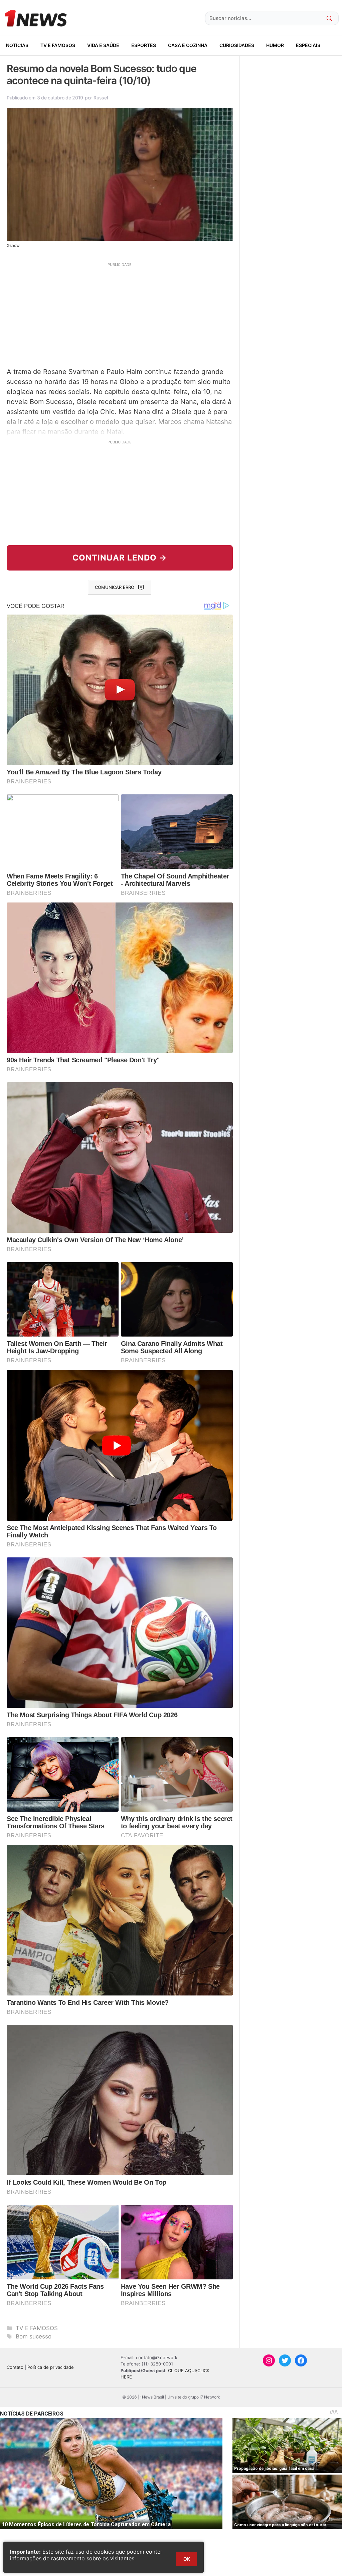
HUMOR (275, 45)
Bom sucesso (34, 2336)
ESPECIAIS (308, 45)
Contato (15, 2367)
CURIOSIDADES (237, 45)
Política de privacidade (51, 2367)
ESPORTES (144, 45)
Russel (101, 98)
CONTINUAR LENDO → (120, 558)
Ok (187, 2559)
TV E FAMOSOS (58, 45)
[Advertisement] (120, 314)
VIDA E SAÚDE (103, 45)
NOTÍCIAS (17, 45)
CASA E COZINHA (188, 45)
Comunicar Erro (115, 587)
